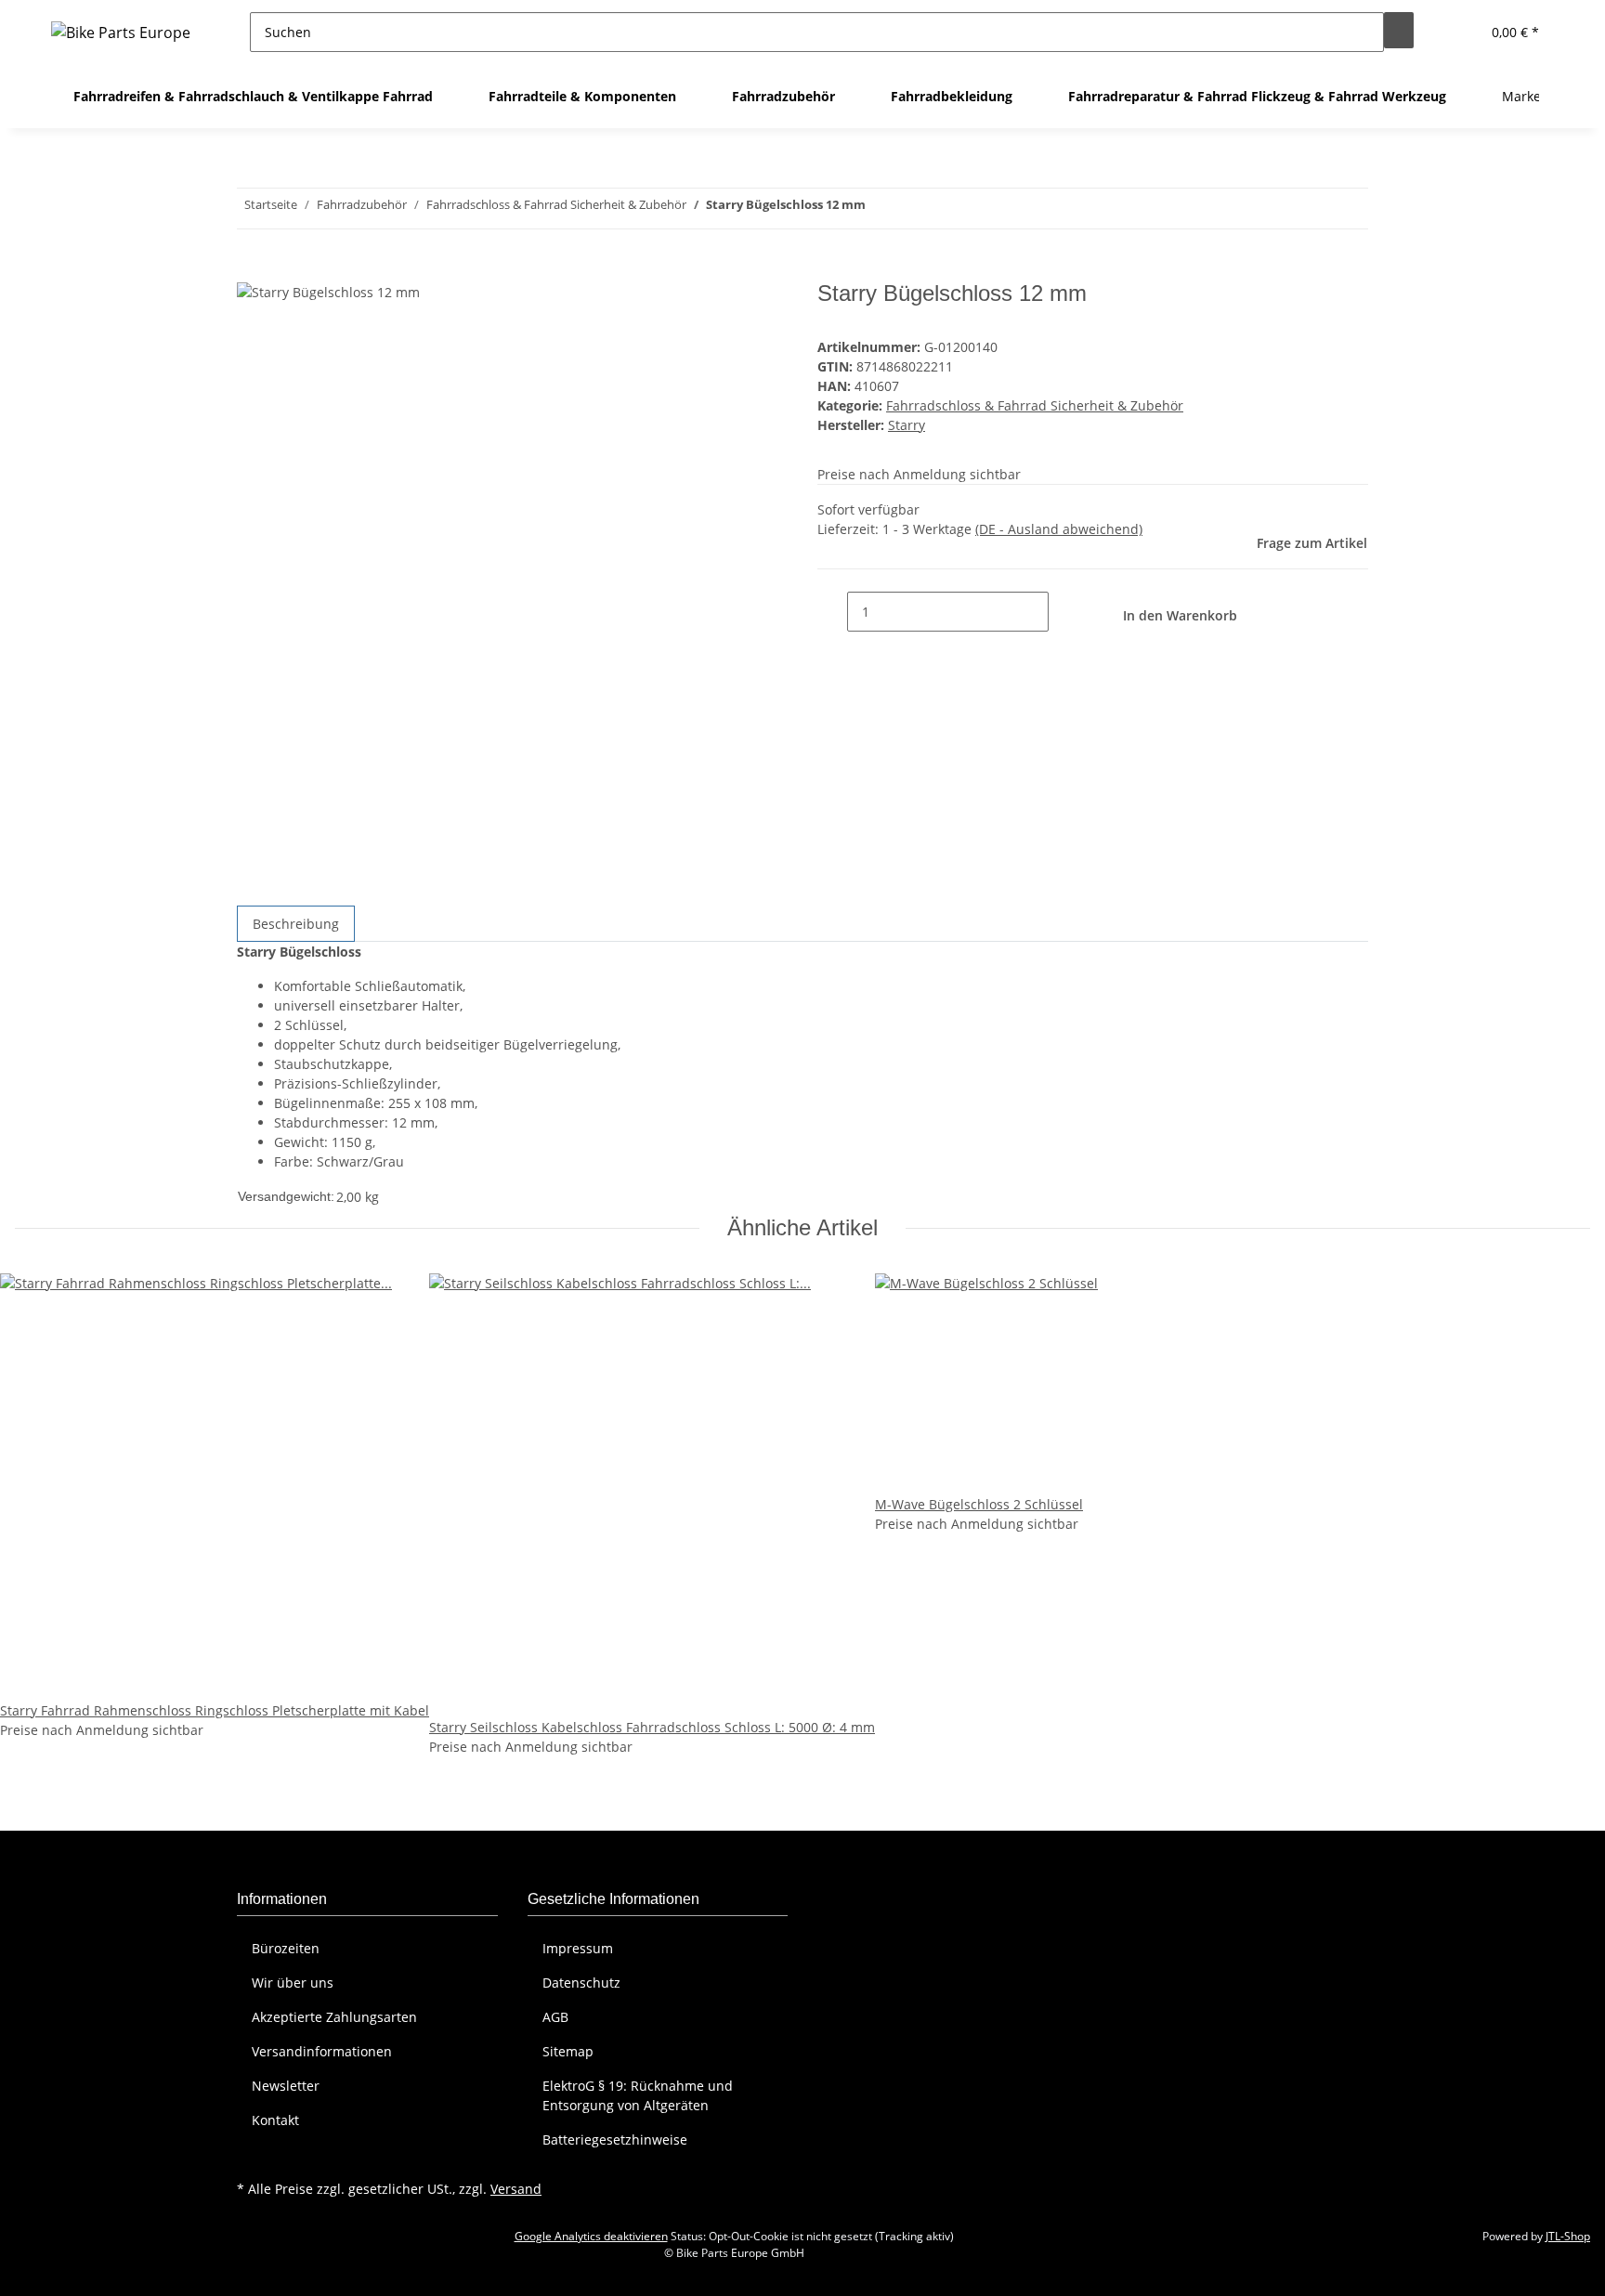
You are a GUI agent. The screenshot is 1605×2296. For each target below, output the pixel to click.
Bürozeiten (286, 1948)
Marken (1526, 96)
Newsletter (286, 2086)
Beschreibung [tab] (296, 924)
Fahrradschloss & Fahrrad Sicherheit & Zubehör (1035, 405)
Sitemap (568, 2051)
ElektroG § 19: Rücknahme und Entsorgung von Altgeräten (638, 2095)
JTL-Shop (1568, 2236)
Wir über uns (293, 1983)
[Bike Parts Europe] (121, 32)
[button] (1458, 32)
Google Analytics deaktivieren (591, 2236)
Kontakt (275, 2120)
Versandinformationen (322, 2051)
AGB (555, 2017)
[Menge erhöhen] (1063, 612)
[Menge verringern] (832, 612)
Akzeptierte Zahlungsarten (334, 2017)
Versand (516, 2189)
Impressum (578, 1948)
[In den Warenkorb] (252, 270)
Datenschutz (581, 1983)
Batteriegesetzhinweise (615, 2139)
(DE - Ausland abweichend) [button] (1059, 529)
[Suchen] (1399, 30)
